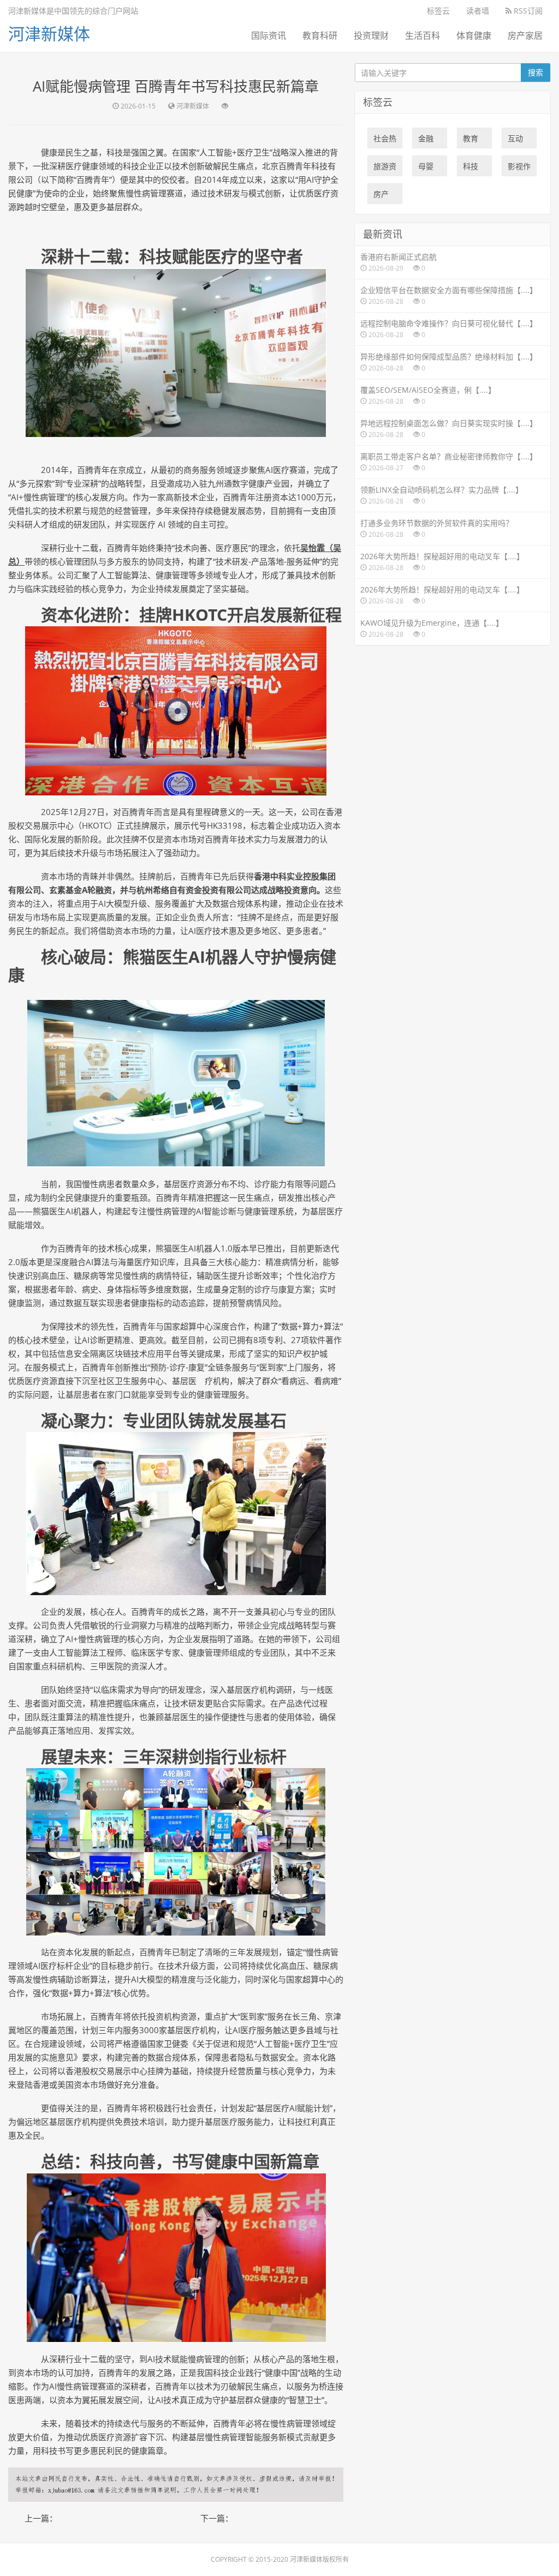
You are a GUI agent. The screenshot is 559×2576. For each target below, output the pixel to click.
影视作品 (519, 169)
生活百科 (423, 35)
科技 (471, 169)
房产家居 (525, 35)
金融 (426, 141)
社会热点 (385, 141)
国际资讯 (269, 35)
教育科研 (320, 35)
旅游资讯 (385, 169)
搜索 (536, 72)
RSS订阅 (527, 11)
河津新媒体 (49, 34)
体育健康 (474, 35)
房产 (381, 196)
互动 (515, 141)
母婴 (426, 169)
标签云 (438, 11)
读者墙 (478, 11)
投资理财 (371, 35)
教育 (471, 141)
